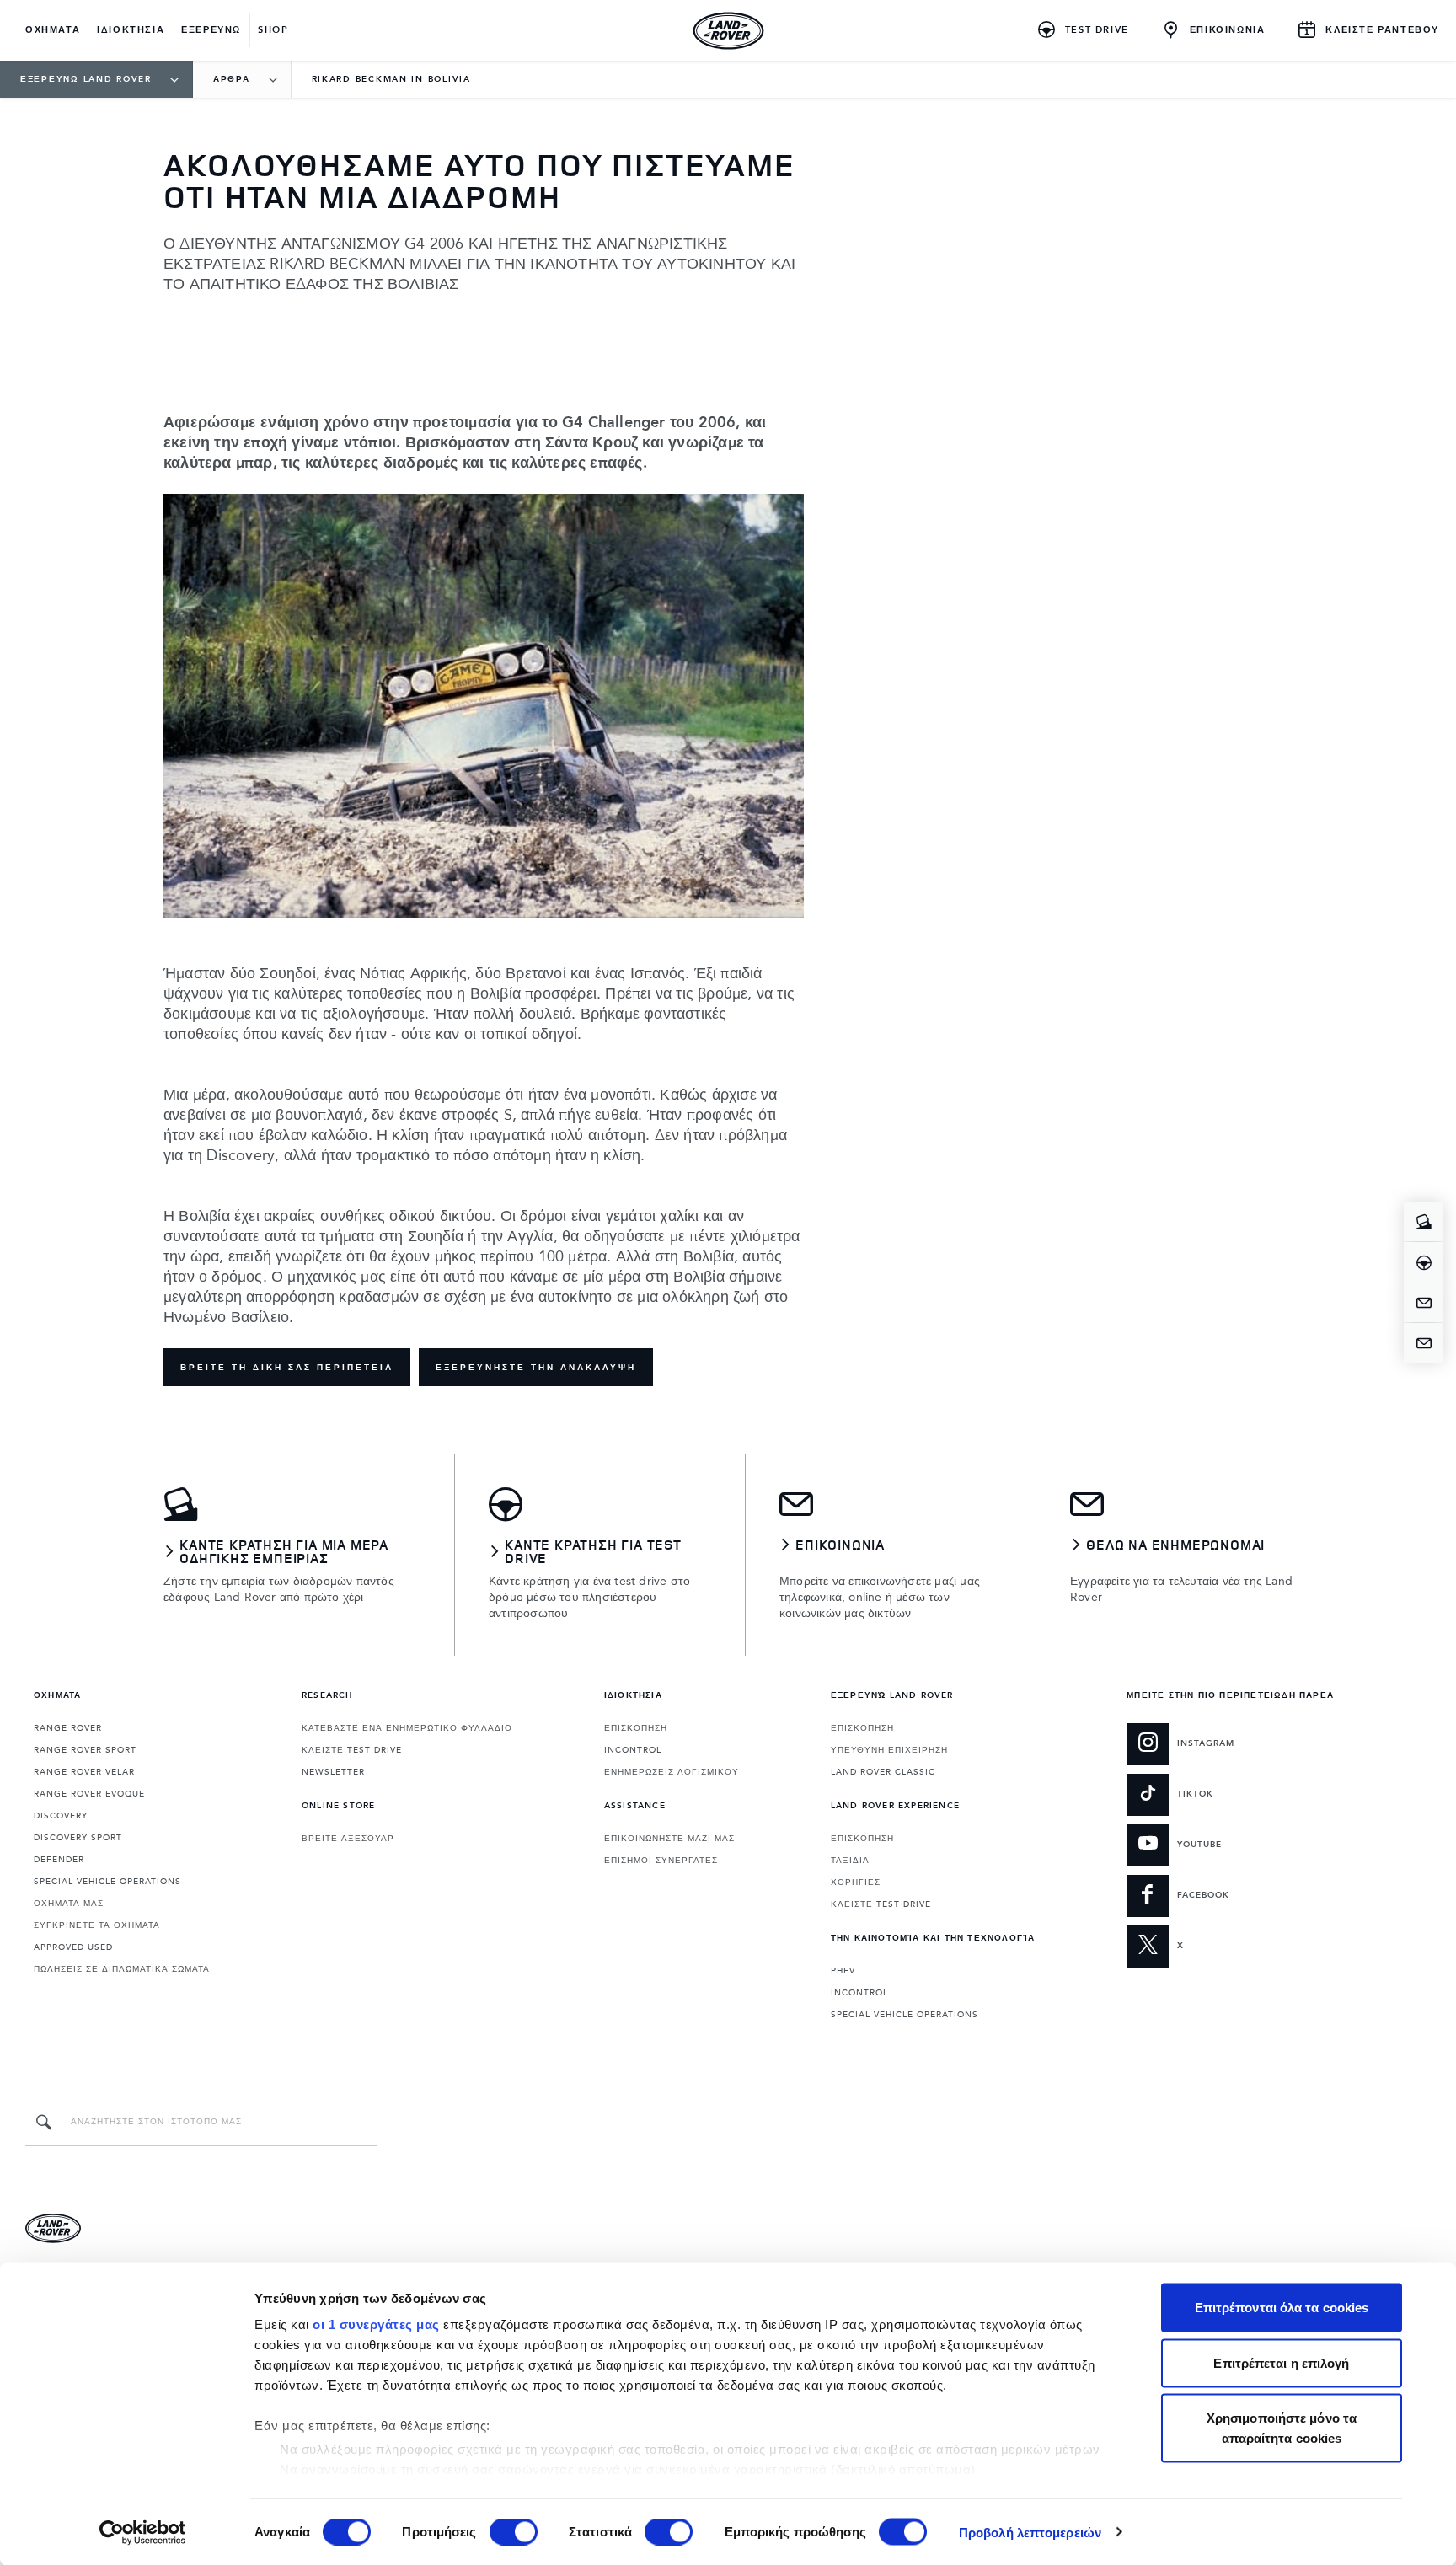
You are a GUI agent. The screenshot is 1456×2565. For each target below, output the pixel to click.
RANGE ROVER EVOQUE (89, 1794)
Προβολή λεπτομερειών (1030, 2532)
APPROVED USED (73, 1947)
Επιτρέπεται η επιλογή (1281, 2362)
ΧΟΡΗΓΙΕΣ (856, 1882)
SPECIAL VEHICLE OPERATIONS (107, 1882)
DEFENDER (59, 1860)
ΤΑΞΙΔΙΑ (850, 1861)
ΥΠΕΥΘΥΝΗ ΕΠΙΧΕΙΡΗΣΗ (889, 1750)
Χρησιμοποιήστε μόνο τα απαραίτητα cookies (1282, 2428)
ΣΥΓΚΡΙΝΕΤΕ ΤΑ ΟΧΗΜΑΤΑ (97, 1925)
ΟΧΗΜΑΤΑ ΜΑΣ (69, 1904)
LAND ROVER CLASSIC (883, 1772)
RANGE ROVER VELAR (84, 1772)
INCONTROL (633, 1750)
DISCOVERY (61, 1816)
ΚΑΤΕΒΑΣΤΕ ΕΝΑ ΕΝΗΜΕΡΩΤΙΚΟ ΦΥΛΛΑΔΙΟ (407, 1728)
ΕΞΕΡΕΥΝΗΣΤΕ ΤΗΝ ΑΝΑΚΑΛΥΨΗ (536, 1368)
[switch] (514, 2531)
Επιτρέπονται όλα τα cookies (1282, 2308)
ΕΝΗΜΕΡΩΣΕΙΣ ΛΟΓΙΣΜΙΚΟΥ (672, 1772)
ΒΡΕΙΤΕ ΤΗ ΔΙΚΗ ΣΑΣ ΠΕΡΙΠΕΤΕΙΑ (287, 1368)
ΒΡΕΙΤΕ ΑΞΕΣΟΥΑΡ (348, 1839)
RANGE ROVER (68, 1728)
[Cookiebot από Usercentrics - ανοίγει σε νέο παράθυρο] (143, 2532)
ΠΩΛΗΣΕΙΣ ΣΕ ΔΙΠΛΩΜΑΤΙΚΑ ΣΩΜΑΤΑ (122, 1969)
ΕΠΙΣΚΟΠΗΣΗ (636, 1728)
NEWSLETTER (333, 1772)
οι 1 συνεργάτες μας (376, 2324)
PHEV (843, 1971)
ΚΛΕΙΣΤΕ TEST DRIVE (352, 1750)
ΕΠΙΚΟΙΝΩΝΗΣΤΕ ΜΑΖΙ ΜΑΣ (669, 1839)
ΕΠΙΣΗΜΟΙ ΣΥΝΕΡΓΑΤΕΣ (661, 1861)
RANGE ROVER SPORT (85, 1750)
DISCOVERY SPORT (78, 1838)
